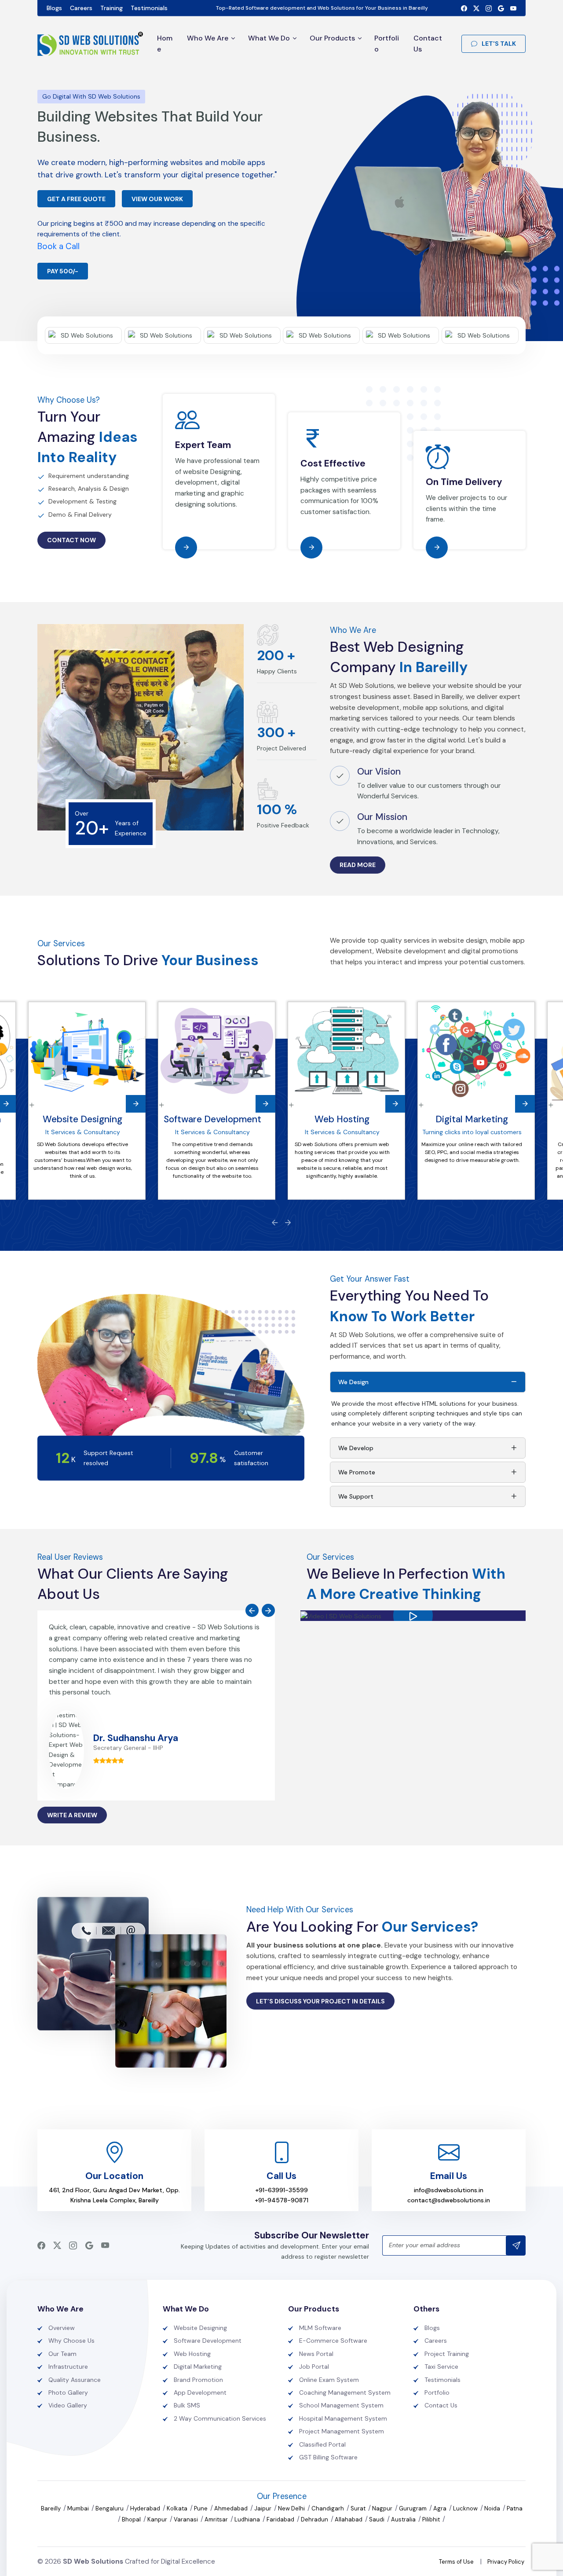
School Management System (341, 2405)
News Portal (316, 2354)
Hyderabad (146, 2508)
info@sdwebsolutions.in (449, 2190)
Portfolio (387, 44)
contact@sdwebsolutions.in (449, 2200)
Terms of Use (456, 2562)
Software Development (212, 1119)
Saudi (377, 2519)
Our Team (62, 2354)
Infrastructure (68, 2367)
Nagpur (383, 2508)
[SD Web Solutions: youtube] (513, 8)
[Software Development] (217, 1051)
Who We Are (208, 38)
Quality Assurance (75, 2380)
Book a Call (58, 246)
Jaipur (263, 2508)
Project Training (447, 2354)
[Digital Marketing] (476, 1051)
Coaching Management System (345, 2392)
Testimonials (149, 8)
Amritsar (217, 2519)
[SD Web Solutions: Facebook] (464, 8)
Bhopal (132, 2519)
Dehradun (315, 2519)
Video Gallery (68, 2405)
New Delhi (292, 2508)
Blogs (54, 8)
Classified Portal (322, 2444)
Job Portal (314, 2367)
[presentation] (275, 1222)
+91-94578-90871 (281, 2200)
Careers (81, 8)
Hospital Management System (343, 2418)
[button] (413, 1616)
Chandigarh (328, 2508)
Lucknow (466, 2508)
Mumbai (79, 2508)
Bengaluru (110, 2508)
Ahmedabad (232, 2508)
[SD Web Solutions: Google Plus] (501, 8)
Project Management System (342, 2431)
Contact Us (428, 44)
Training (112, 8)
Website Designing (82, 1119)
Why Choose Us (71, 2341)
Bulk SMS (187, 2405)
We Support (356, 1496)
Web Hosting (342, 1119)
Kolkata (178, 2508)
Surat (359, 2508)
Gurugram (413, 2508)
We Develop (356, 1448)
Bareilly (51, 2508)
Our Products (332, 38)
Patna (515, 2508)
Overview (62, 2328)
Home (165, 44)
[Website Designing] (87, 1051)
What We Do (269, 38)
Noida (493, 2508)
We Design (353, 1382)
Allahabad (349, 2519)
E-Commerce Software (333, 2341)
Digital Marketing (472, 1119)
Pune (201, 2508)
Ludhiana (248, 2519)
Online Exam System (329, 2380)
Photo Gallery (68, 2392)
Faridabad (281, 2519)
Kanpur (158, 2519)
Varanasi (186, 2519)
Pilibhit (432, 2519)
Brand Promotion (198, 2380)
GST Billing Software (328, 2457)
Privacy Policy (506, 2562)
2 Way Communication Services (220, 2418)
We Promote (357, 1472)
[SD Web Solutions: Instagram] (489, 8)
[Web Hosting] (346, 1051)
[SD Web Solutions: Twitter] (476, 8)
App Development (200, 2392)
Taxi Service (441, 2367)
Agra (441, 2508)
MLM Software (320, 2328)
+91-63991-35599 (281, 2190)
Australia (404, 2519)
